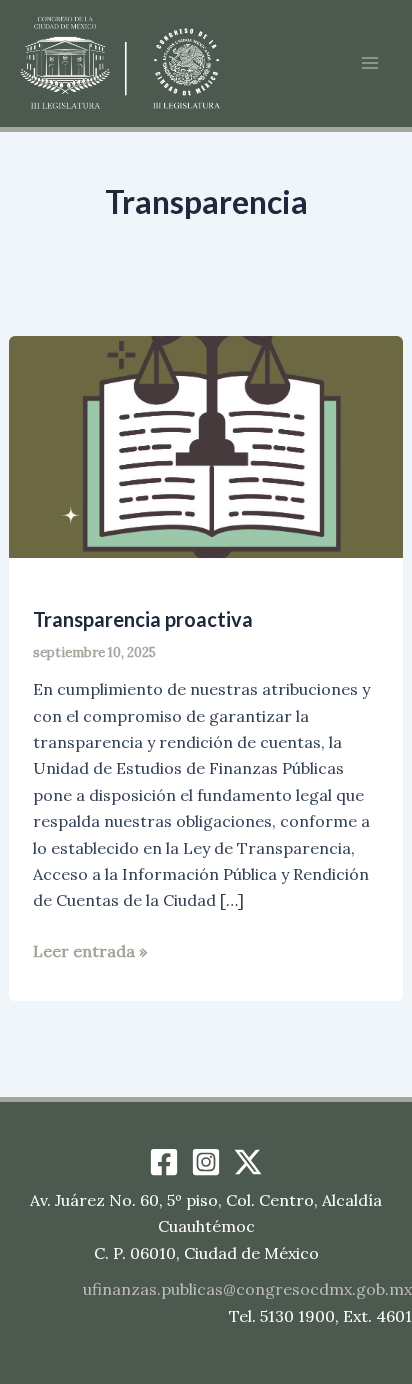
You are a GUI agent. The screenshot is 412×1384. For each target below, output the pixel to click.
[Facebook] (164, 1162)
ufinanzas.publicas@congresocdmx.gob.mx (247, 1289)
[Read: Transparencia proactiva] (206, 445)
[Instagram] (206, 1162)
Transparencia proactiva (143, 619)
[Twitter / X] (248, 1162)
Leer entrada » (90, 952)
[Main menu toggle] (370, 63)
